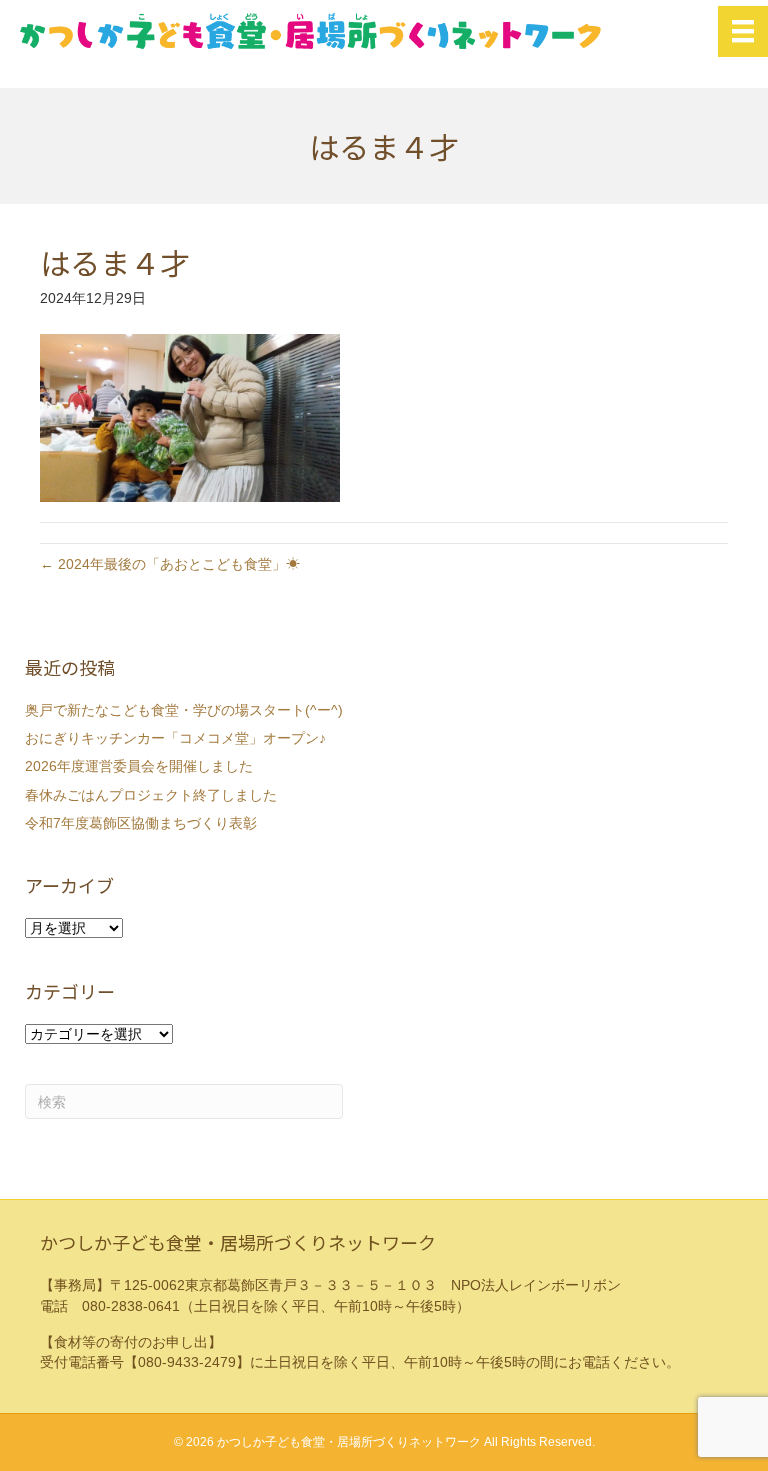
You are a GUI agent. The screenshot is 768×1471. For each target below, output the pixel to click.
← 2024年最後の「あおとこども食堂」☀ (170, 564)
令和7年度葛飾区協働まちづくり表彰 (141, 823)
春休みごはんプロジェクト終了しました (151, 795)
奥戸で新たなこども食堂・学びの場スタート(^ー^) (184, 710)
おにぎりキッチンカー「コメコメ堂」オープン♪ (175, 738)
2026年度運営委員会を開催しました (139, 766)
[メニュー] (743, 31)
